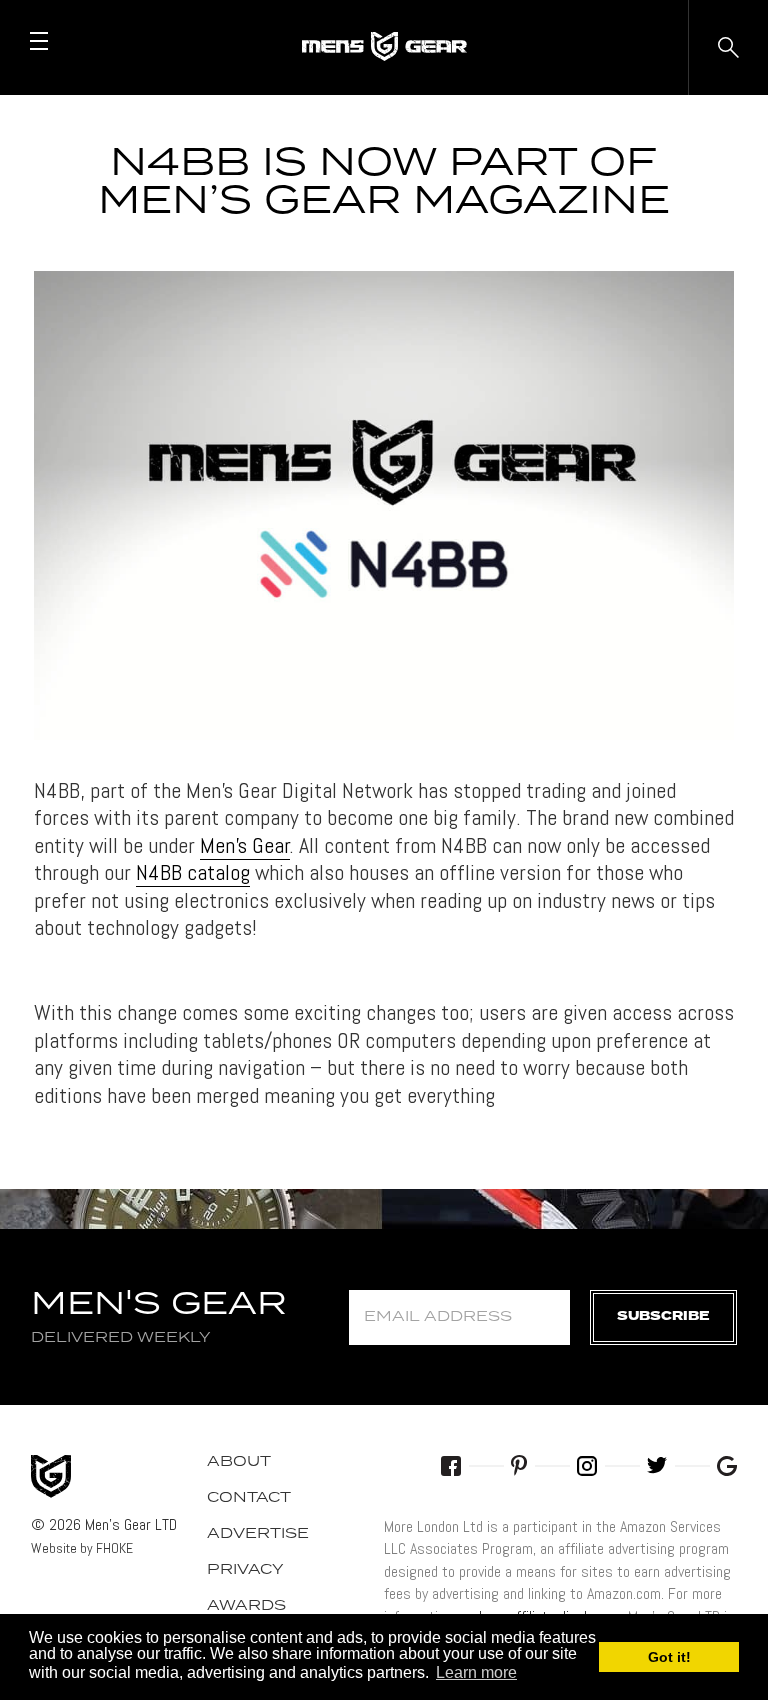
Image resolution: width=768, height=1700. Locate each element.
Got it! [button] (669, 1657)
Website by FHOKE (82, 1548)
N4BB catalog (193, 872)
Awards (246, 1606)
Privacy (245, 1570)
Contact (249, 1498)
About (239, 1462)
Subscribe (663, 1316)
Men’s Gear (245, 845)
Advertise (258, 1534)
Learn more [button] (476, 1672)
